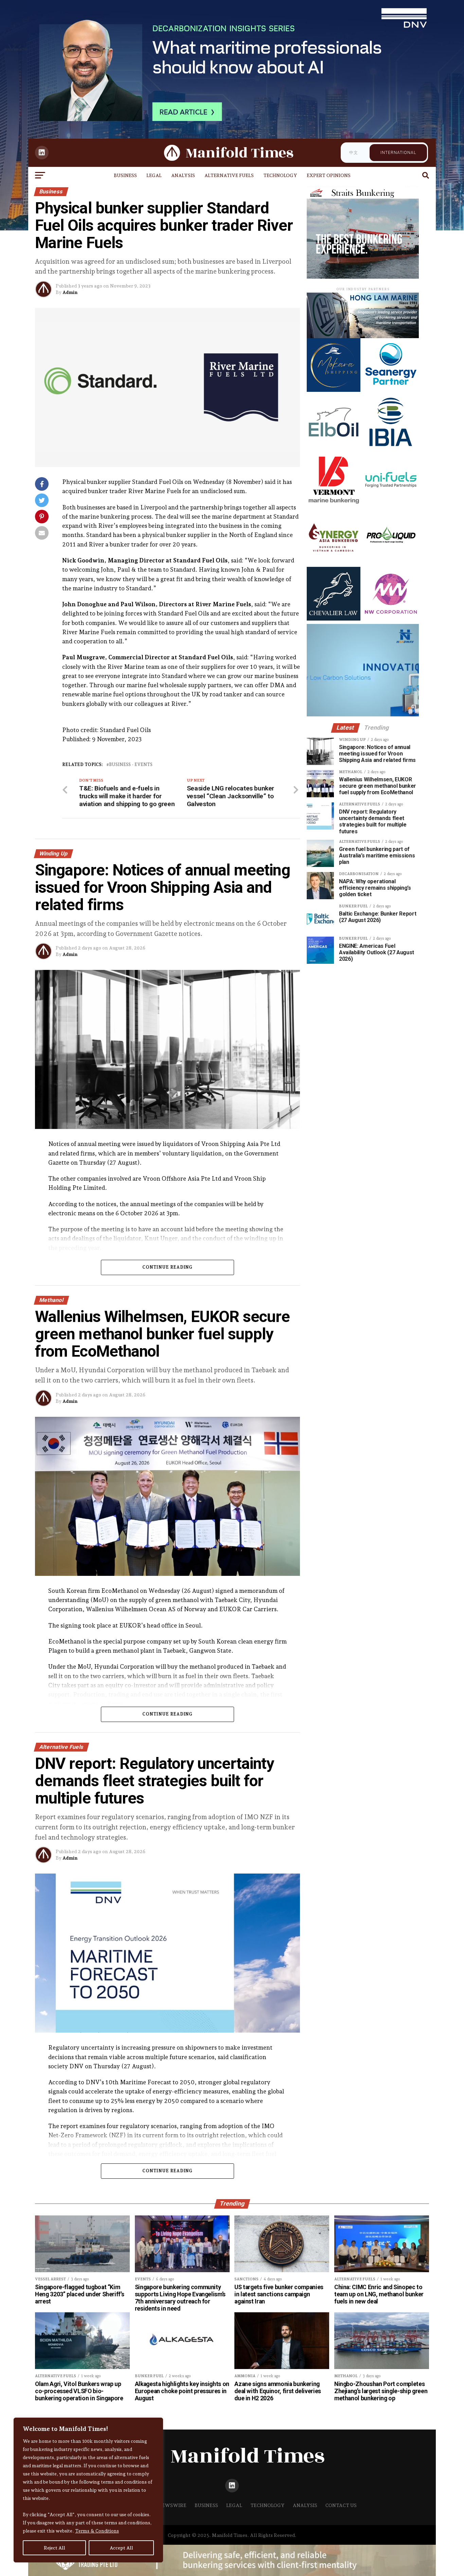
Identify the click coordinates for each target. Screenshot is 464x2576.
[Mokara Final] (334, 390)
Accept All (121, 2548)
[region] (88, 2490)
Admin (70, 292)
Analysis (183, 175)
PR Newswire (168, 2505)
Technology (280, 175)
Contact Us (341, 2505)
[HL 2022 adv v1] (363, 336)
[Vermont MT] (334, 504)
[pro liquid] (391, 562)
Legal (154, 175)
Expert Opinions (329, 175)
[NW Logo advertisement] (391, 619)
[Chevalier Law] (334, 619)
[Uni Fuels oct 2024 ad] (391, 504)
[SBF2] (363, 277)
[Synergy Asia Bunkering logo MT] (334, 562)
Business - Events (131, 765)
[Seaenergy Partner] (391, 390)
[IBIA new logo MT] (391, 447)
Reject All (55, 2548)
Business (125, 175)
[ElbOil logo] (334, 447)
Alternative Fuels (229, 175)
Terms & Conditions (97, 2531)
